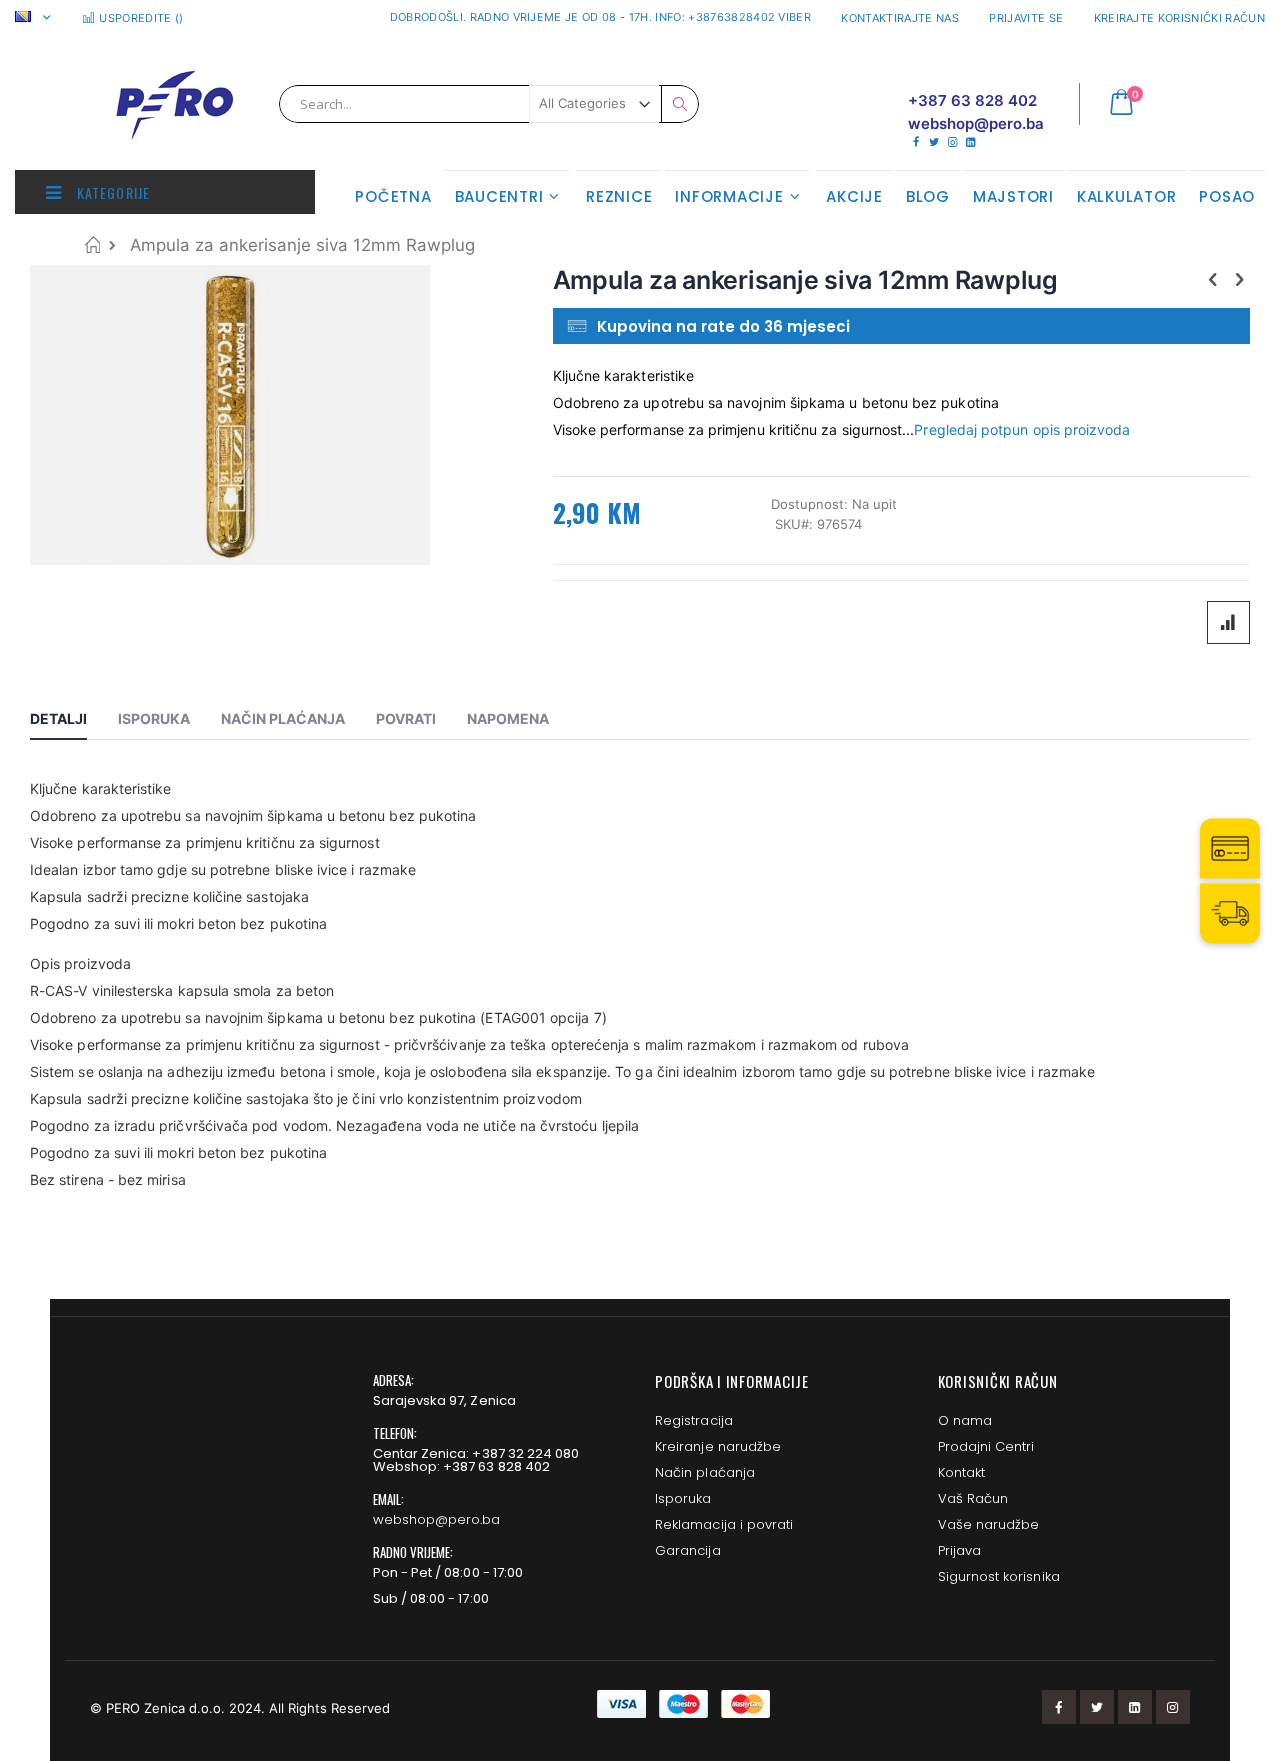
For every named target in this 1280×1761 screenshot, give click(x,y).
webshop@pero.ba (437, 1519)
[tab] (73, 722)
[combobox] (489, 104)
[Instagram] (952, 142)
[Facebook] (915, 142)
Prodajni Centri (986, 1446)
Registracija (694, 1420)
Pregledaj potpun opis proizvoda (1022, 429)
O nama (965, 1420)
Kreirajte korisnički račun (1179, 18)
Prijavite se (1026, 18)
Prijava (959, 1550)
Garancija (688, 1550)
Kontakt (961, 1472)
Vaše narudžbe (989, 1524)
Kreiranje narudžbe (718, 1446)
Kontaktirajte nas (900, 18)
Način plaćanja (705, 1472)
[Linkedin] (970, 142)
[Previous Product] (1213, 279)
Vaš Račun (973, 1498)
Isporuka (683, 1498)
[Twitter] (933, 142)
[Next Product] (1239, 279)
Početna (92, 244)
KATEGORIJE (111, 192)
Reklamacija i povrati (724, 1524)
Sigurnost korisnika (999, 1576)
